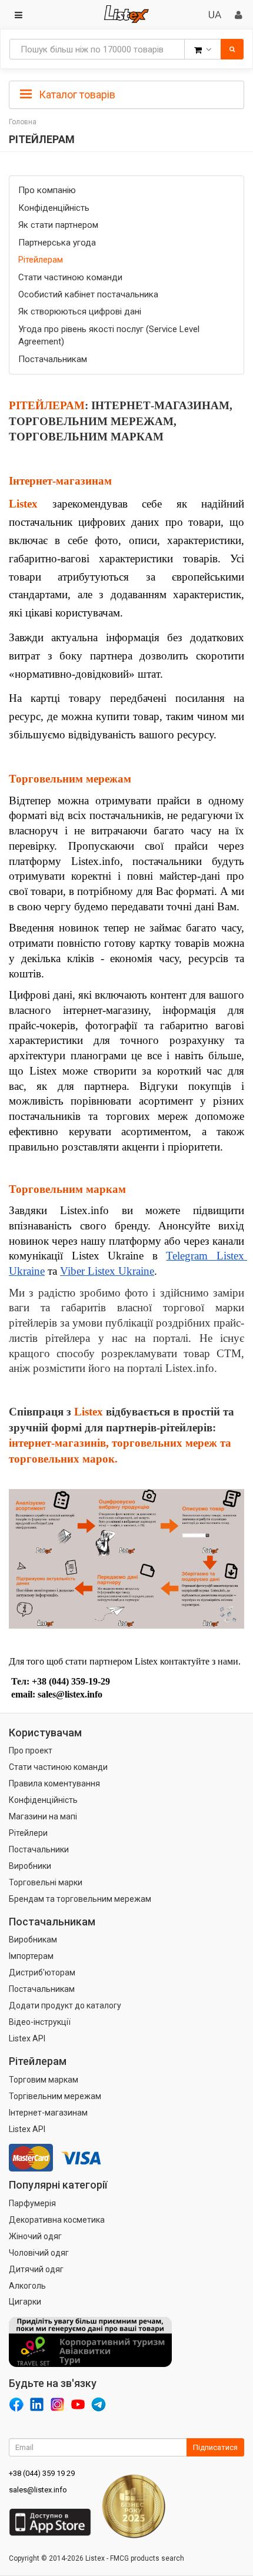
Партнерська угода (57, 243)
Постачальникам (53, 359)
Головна (23, 122)
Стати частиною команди (70, 277)
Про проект (31, 1751)
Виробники (30, 1866)
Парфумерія (32, 2203)
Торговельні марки (46, 1882)
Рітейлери (28, 1833)
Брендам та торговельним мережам (80, 1899)
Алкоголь (27, 2286)
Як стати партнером (58, 225)
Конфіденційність (54, 208)
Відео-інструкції (40, 2022)
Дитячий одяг (36, 2269)
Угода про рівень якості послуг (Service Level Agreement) (109, 335)
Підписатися (215, 2447)
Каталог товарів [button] (76, 95)
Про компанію (47, 190)
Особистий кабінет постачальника (88, 294)
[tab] (126, 94)
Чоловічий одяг (39, 2253)
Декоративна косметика (57, 2220)
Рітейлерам (41, 260)
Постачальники (39, 1849)
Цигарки (25, 2302)
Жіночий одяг (35, 2236)
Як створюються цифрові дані (80, 311)
